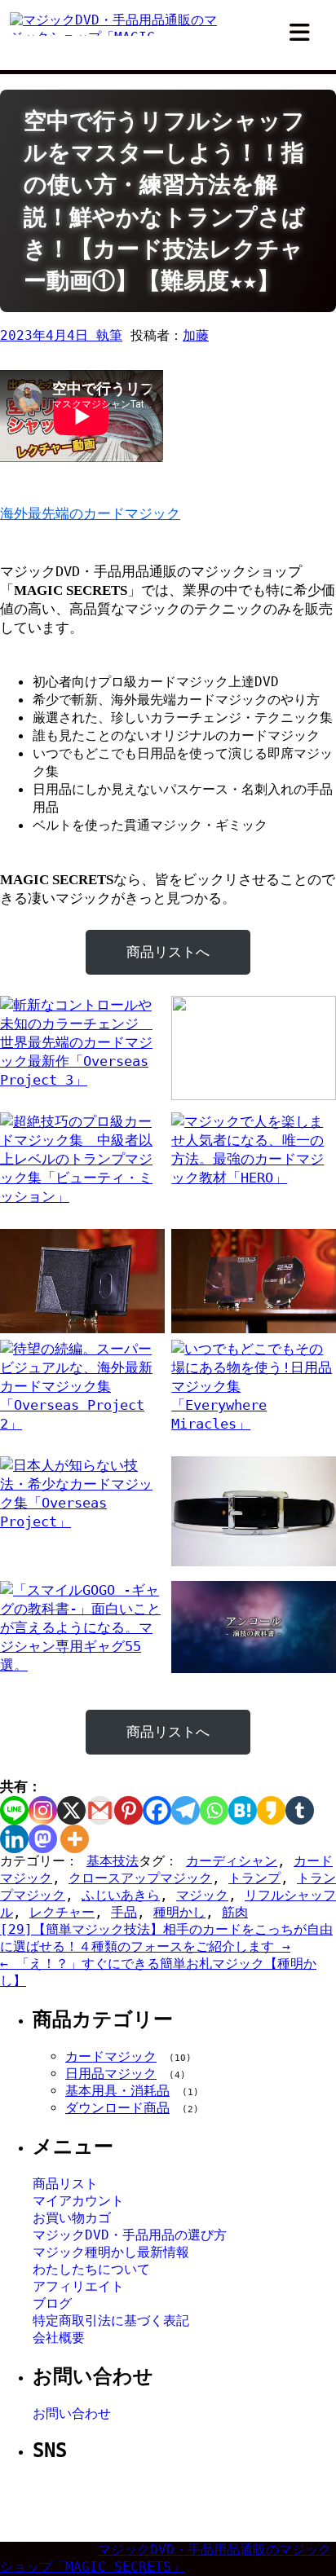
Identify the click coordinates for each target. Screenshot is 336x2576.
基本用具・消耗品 (117, 2091)
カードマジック (111, 2056)
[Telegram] (186, 1810)
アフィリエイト (78, 2286)
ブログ (52, 2303)
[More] (75, 1839)
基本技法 (113, 1861)
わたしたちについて (91, 2269)
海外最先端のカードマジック (90, 513)
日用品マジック (111, 2074)
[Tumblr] (300, 1810)
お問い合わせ (72, 2413)
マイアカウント (78, 2201)
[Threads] (204, 2503)
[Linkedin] (14, 1839)
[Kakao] (271, 1810)
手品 (124, 1912)
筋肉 (235, 1912)
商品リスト (65, 2184)
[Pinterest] (128, 1810)
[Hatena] (243, 1810)
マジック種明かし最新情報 (111, 2252)
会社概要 (59, 2338)
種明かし (179, 1912)
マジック (202, 1895)
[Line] (14, 1810)
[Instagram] (43, 1810)
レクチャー (62, 1912)
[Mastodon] (43, 1839)
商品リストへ (168, 952)
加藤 (196, 335)
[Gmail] (100, 1810)
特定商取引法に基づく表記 (111, 2321)
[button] (300, 33)
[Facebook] (157, 1810)
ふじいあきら (121, 1895)
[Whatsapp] (214, 1810)
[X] (71, 1810)
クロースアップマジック (140, 1878)
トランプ (254, 1878)
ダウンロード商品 (117, 2108)
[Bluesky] (243, 2503)
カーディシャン (232, 1861)
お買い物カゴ (72, 2218)
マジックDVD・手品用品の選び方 (130, 2235)
